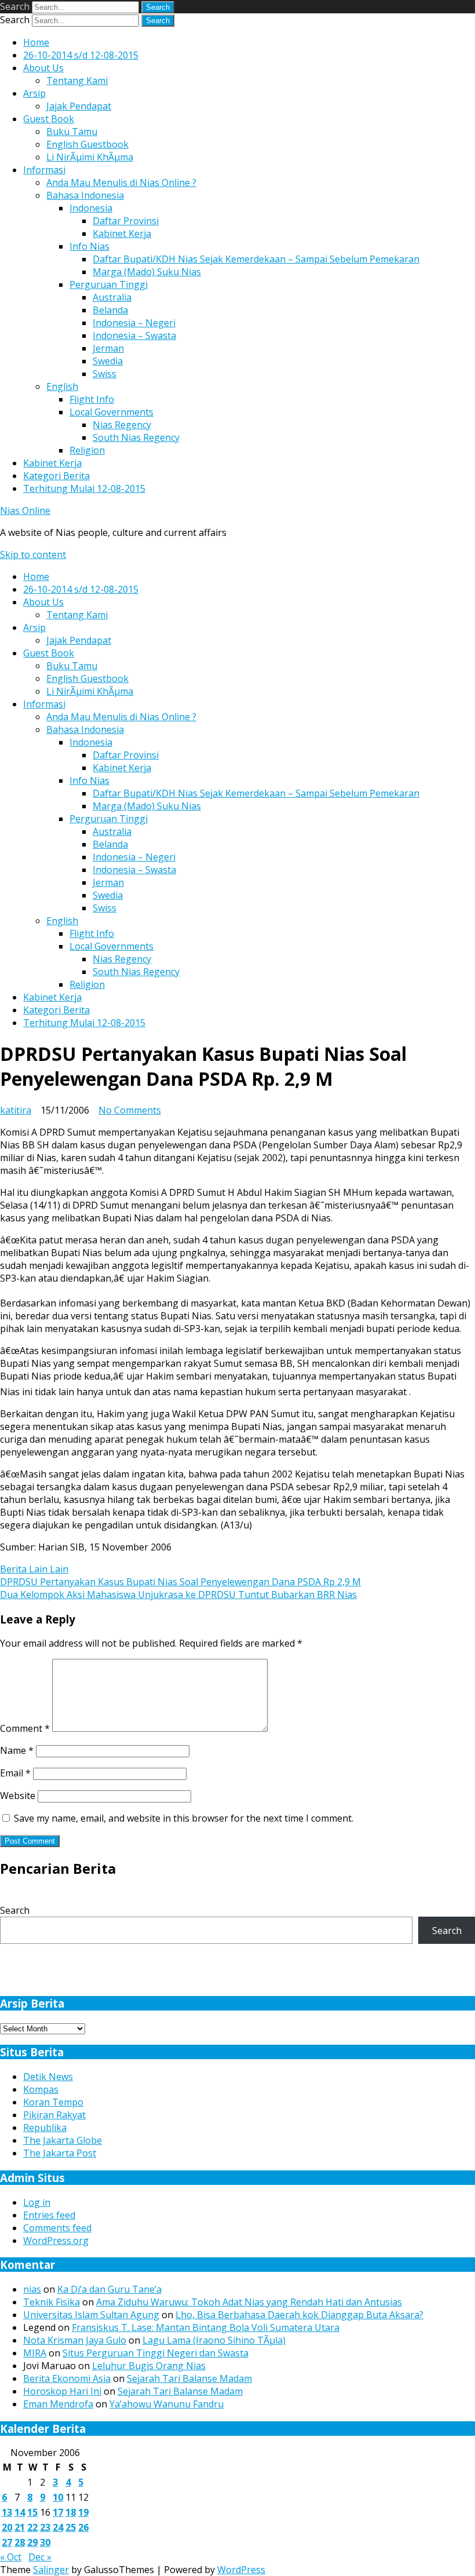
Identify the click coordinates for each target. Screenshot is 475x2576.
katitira (16, 1110)
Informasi (44, 170)
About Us (43, 68)
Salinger (51, 2570)
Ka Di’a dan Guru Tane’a (109, 2289)
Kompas (41, 2089)
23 (45, 2527)
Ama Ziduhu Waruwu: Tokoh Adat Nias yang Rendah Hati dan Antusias (249, 2302)
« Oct (11, 2557)
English (62, 386)
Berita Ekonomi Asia (67, 2378)
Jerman (108, 348)
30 (45, 2542)
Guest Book (49, 119)
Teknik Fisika (52, 2302)
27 (7, 2542)
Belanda (110, 310)
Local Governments (112, 412)
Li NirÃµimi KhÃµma (90, 157)
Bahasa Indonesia (85, 195)
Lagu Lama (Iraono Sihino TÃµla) (214, 2340)
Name (17, 1750)
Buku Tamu (72, 132)
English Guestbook (87, 144)
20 (7, 2527)
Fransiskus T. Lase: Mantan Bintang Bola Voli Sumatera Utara (206, 2327)
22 (32, 2527)
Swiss (105, 374)
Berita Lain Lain (34, 1569)
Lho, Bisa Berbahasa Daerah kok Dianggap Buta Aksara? (299, 2315)
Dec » (40, 2557)
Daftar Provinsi (126, 221)
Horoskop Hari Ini (62, 2391)
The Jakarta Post (60, 2153)
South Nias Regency (136, 437)
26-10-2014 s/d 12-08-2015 (81, 55)
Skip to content (33, 554)
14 (20, 2512)
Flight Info (92, 399)
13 (7, 2512)
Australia (112, 297)
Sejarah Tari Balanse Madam (189, 2378)
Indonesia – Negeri (134, 323)
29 (32, 2542)
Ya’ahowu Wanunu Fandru (167, 2404)
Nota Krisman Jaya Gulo (75, 2340)
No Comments (130, 1110)
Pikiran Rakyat (54, 2115)
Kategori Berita (56, 476)
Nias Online (25, 510)
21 (20, 2527)
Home (36, 42)
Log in (37, 2202)
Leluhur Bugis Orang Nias (149, 2366)
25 (71, 2527)
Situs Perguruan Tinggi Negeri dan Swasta (156, 2353)
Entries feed (49, 2215)
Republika (45, 2128)
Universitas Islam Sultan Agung (91, 2315)
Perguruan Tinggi (109, 284)
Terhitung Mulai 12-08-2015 (84, 488)
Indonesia (91, 208)
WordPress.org (56, 2241)
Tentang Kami (77, 81)
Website (18, 1796)
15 (32, 2512)
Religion (87, 450)
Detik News (48, 2077)
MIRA (35, 2353)
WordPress (241, 2570)
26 (83, 2527)
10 (58, 2497)
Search (15, 6)
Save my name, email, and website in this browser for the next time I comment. (184, 1818)
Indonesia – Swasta (134, 335)
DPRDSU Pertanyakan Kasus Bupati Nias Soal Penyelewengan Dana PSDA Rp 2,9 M (180, 1582)
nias (32, 2289)
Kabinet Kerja (122, 233)
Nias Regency (122, 425)
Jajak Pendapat (79, 106)
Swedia (108, 361)
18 (71, 2512)
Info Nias (89, 246)
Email (15, 1773)
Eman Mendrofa (58, 2404)
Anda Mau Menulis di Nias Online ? (121, 183)
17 (58, 2512)
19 (83, 2512)
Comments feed (57, 2228)
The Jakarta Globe (63, 2140)
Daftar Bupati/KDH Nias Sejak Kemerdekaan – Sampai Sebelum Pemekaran (256, 259)
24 (58, 2527)
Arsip (34, 93)
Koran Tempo (53, 2102)
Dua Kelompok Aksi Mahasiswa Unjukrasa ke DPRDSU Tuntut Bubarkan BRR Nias (178, 1595)
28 (20, 2542)
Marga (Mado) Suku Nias (147, 272)
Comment (25, 1728)
